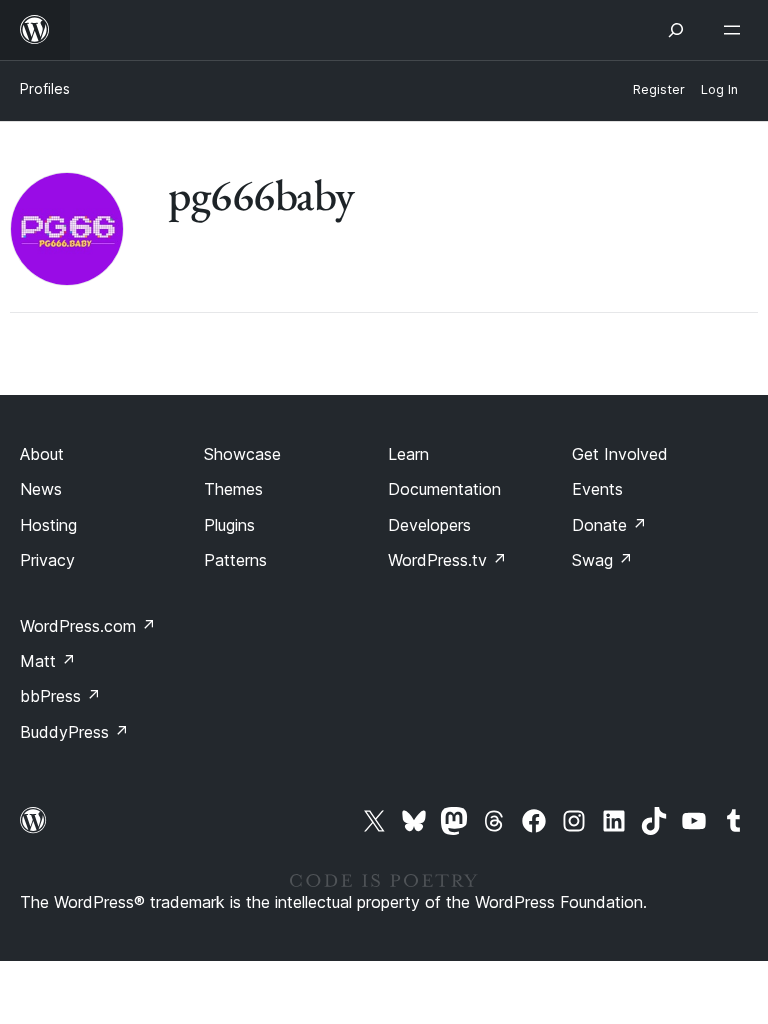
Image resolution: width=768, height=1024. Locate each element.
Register (659, 89)
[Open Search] (676, 30)
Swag (602, 560)
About (42, 454)
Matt (48, 661)
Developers (429, 525)
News (41, 489)
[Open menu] (736, 30)
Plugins (229, 525)
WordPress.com (88, 626)
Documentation (444, 489)
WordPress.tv (447, 560)
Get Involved (620, 454)
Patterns (235, 560)
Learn (408, 454)
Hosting (48, 525)
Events (597, 489)
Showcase (242, 454)
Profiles (45, 88)
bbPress (60, 696)
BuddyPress (74, 732)
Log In (719, 89)
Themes (233, 489)
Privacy (47, 560)
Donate (609, 525)
